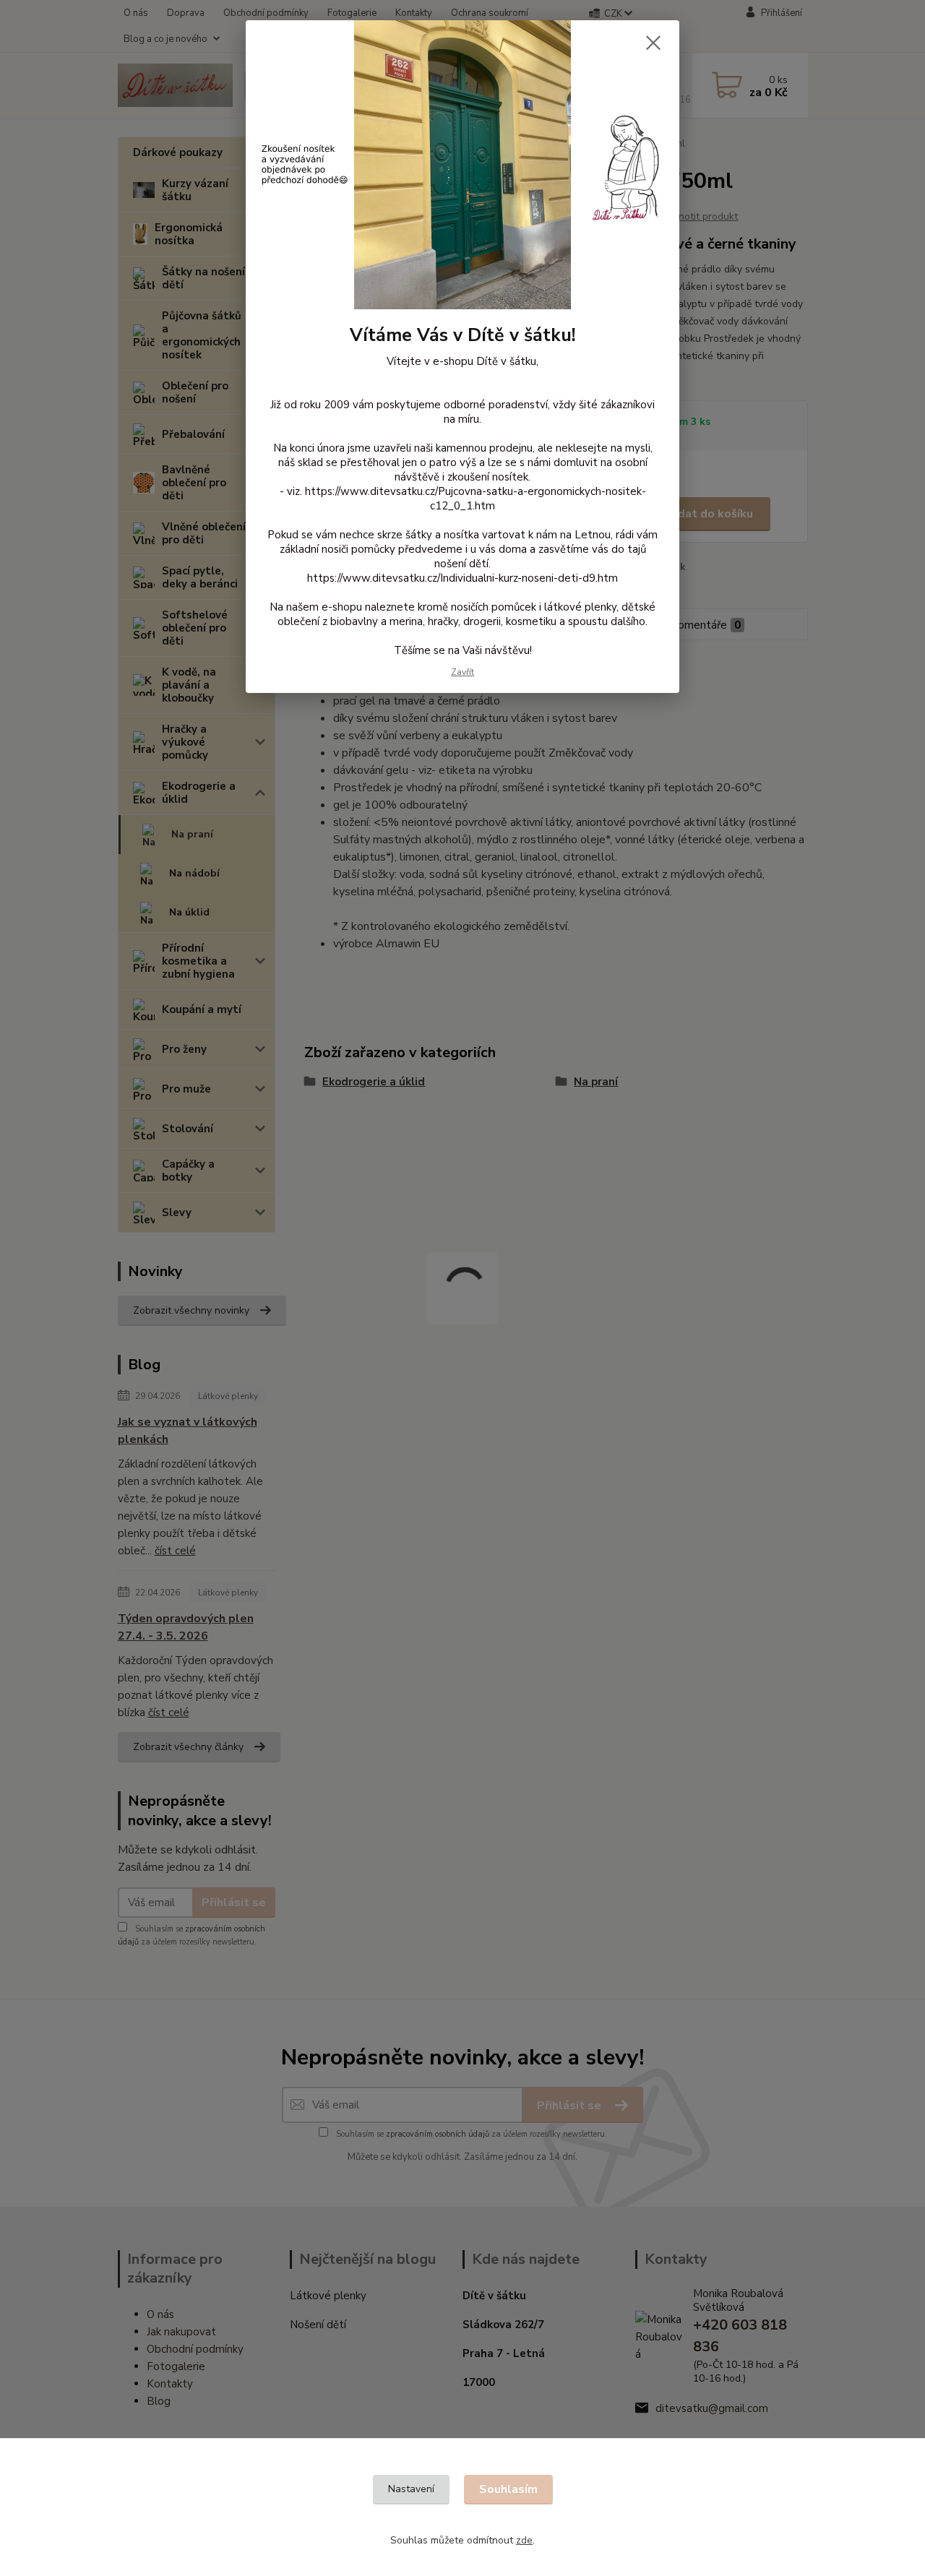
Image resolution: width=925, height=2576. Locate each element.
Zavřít (462, 672)
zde (524, 2540)
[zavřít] (653, 43)
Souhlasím (508, 2489)
